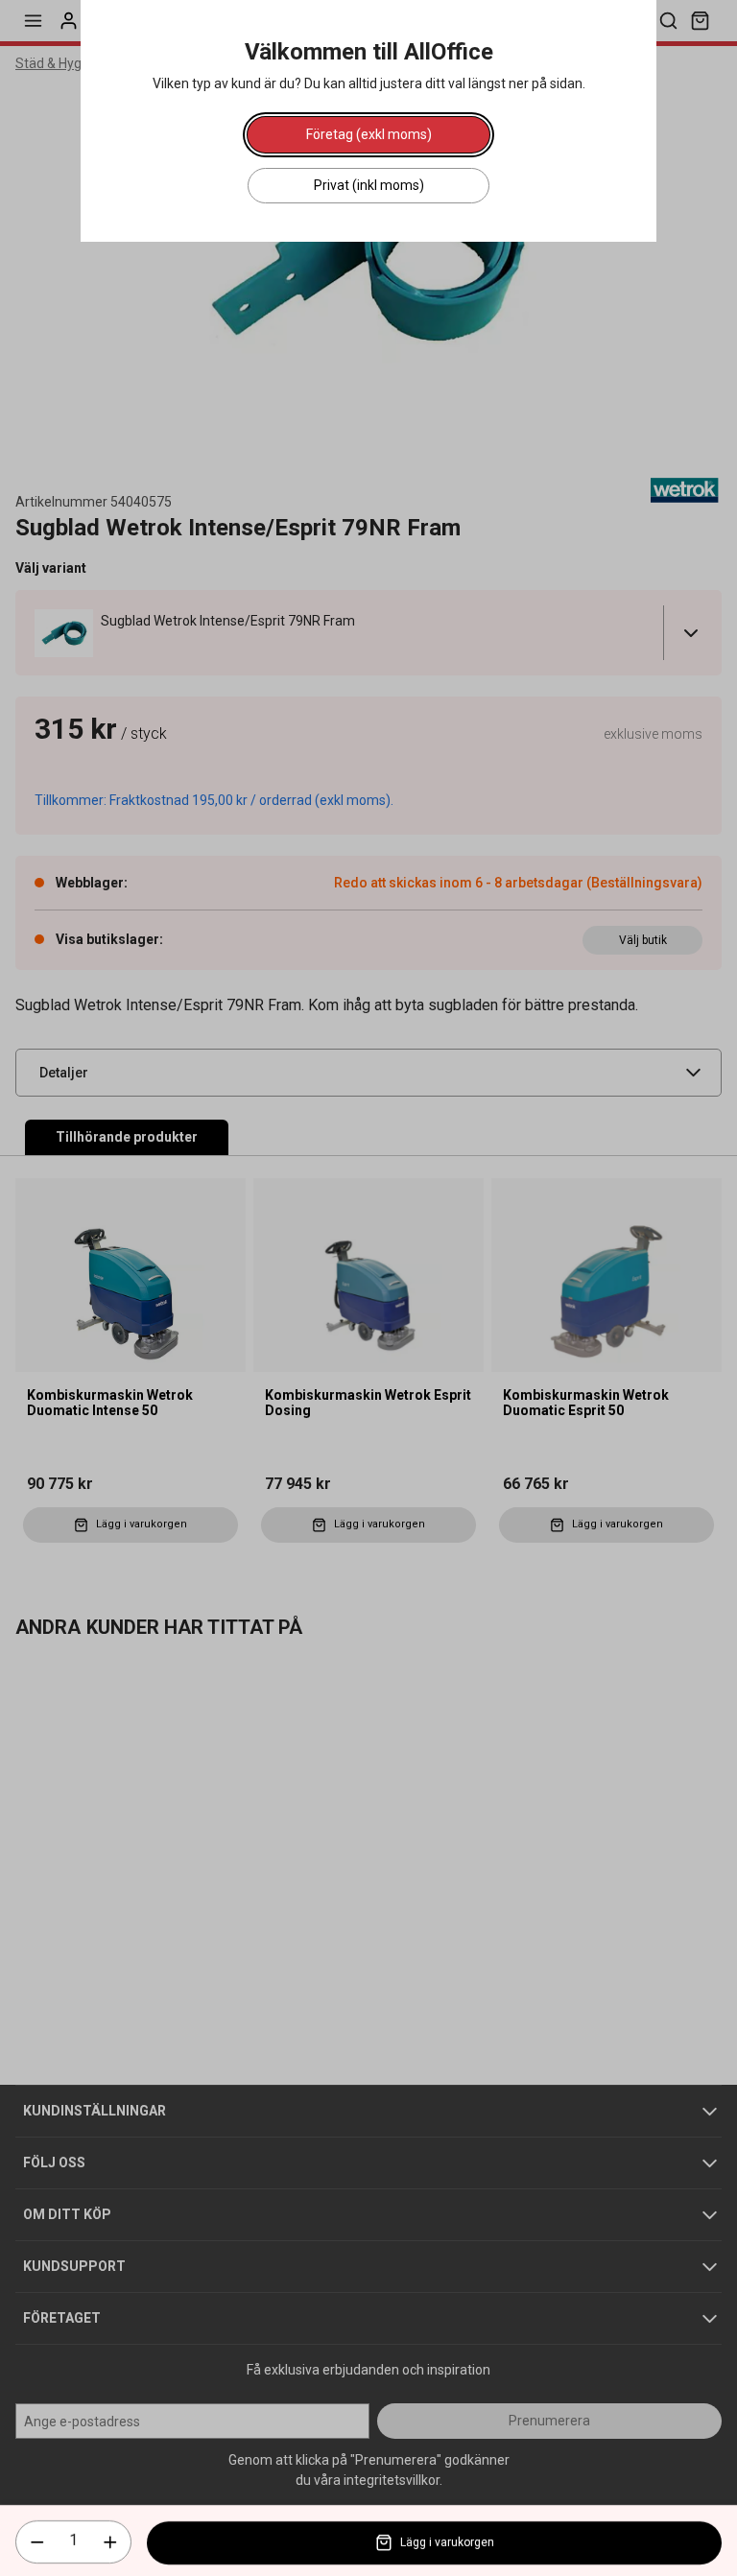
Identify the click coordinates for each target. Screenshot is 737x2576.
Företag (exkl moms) (369, 134)
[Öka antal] (110, 2542)
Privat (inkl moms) (369, 185)
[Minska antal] (37, 2542)
